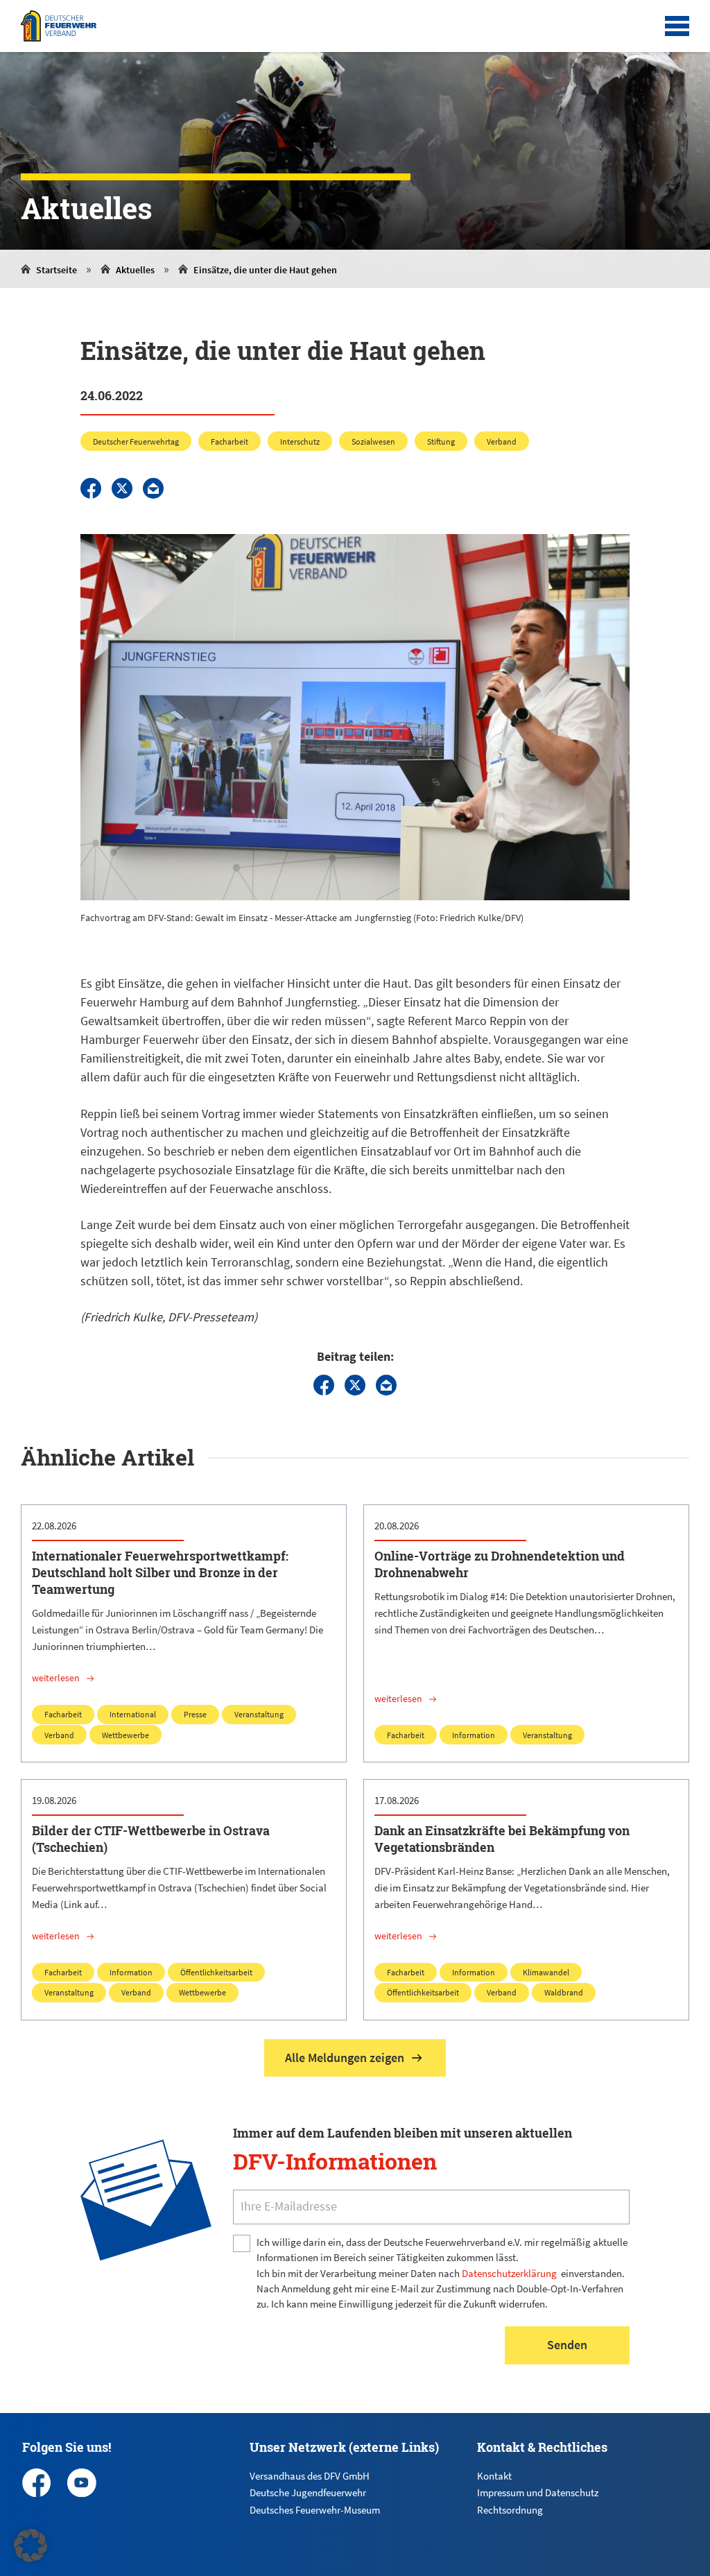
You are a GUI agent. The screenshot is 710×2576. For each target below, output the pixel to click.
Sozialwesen (373, 441)
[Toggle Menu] (677, 26)
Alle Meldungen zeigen (345, 2058)
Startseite (57, 270)
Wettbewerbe (125, 1735)
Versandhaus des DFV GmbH (310, 2476)
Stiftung (441, 441)
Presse (195, 1714)
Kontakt (494, 2476)
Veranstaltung (259, 1714)
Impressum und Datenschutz (538, 2492)
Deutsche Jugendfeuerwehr (308, 2492)
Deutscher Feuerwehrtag (136, 441)
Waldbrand (564, 1992)
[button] (31, 2545)
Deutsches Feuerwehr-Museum (315, 2510)
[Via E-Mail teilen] (153, 488)
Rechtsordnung (510, 2510)
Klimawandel (546, 1972)
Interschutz (300, 441)
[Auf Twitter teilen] (122, 488)
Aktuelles (135, 270)
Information (474, 1735)
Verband (502, 441)
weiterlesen (56, 1678)
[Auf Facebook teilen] (91, 488)
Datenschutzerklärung (509, 2273)
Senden (567, 2345)
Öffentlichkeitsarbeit (216, 1972)
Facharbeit (230, 441)
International (133, 1714)
